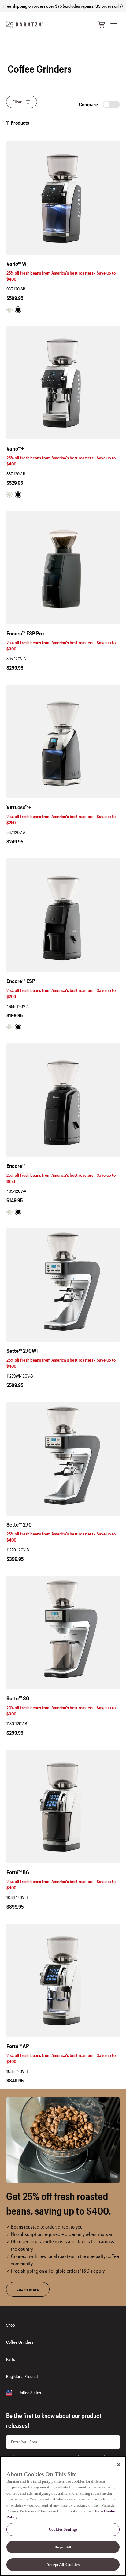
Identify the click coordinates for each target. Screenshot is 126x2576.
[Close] (119, 2465)
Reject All (63, 2547)
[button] (102, 24)
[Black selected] (18, 310)
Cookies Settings (63, 2529)
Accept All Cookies (63, 2565)
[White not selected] (9, 310)
